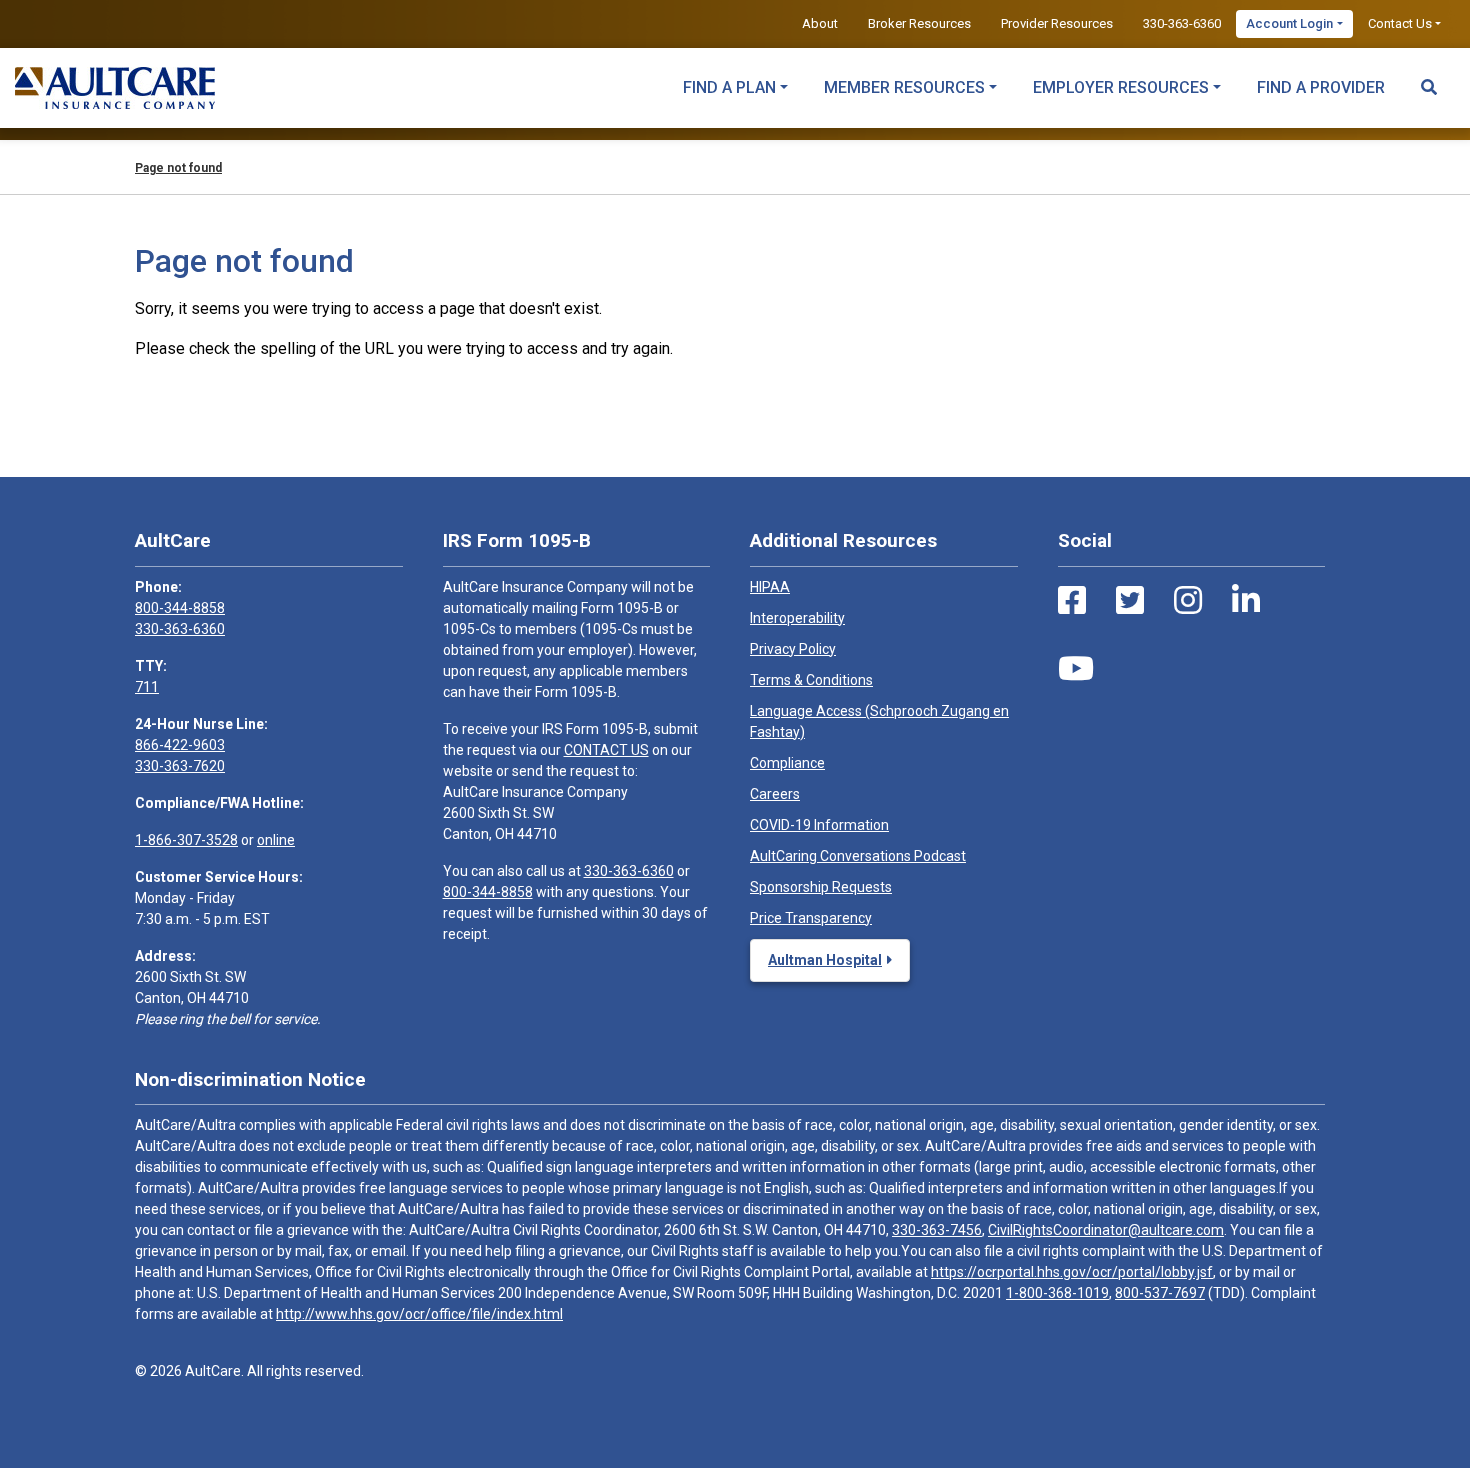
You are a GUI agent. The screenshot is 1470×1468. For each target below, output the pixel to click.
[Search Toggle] (1429, 78)
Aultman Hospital (825, 960)
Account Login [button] (1289, 23)
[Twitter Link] (1130, 601)
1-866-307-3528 (186, 840)
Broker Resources (919, 23)
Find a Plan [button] (729, 87)
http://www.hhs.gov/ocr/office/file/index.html (419, 1314)
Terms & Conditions (811, 680)
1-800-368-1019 (1057, 1293)
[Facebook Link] (1072, 601)
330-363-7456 (937, 1230)
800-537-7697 (1160, 1293)
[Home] (115, 88)
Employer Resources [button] (1121, 87)
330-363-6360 (1182, 23)
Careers (775, 794)
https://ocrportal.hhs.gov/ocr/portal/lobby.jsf (1072, 1272)
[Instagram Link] (1188, 601)
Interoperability (797, 618)
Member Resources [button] (904, 87)
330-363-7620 (180, 766)
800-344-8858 (180, 608)
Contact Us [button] (1400, 23)
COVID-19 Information (819, 825)
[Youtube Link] (1076, 669)
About (820, 23)
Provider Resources (1057, 23)
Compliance (787, 763)
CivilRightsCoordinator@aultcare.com (1106, 1230)
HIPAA (770, 587)
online (276, 840)
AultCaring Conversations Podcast (858, 856)
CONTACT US (606, 750)
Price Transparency (811, 918)
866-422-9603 (180, 745)
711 (147, 687)
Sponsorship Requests (821, 887)
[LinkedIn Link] (1246, 601)
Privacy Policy (793, 649)
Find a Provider (1321, 87)
